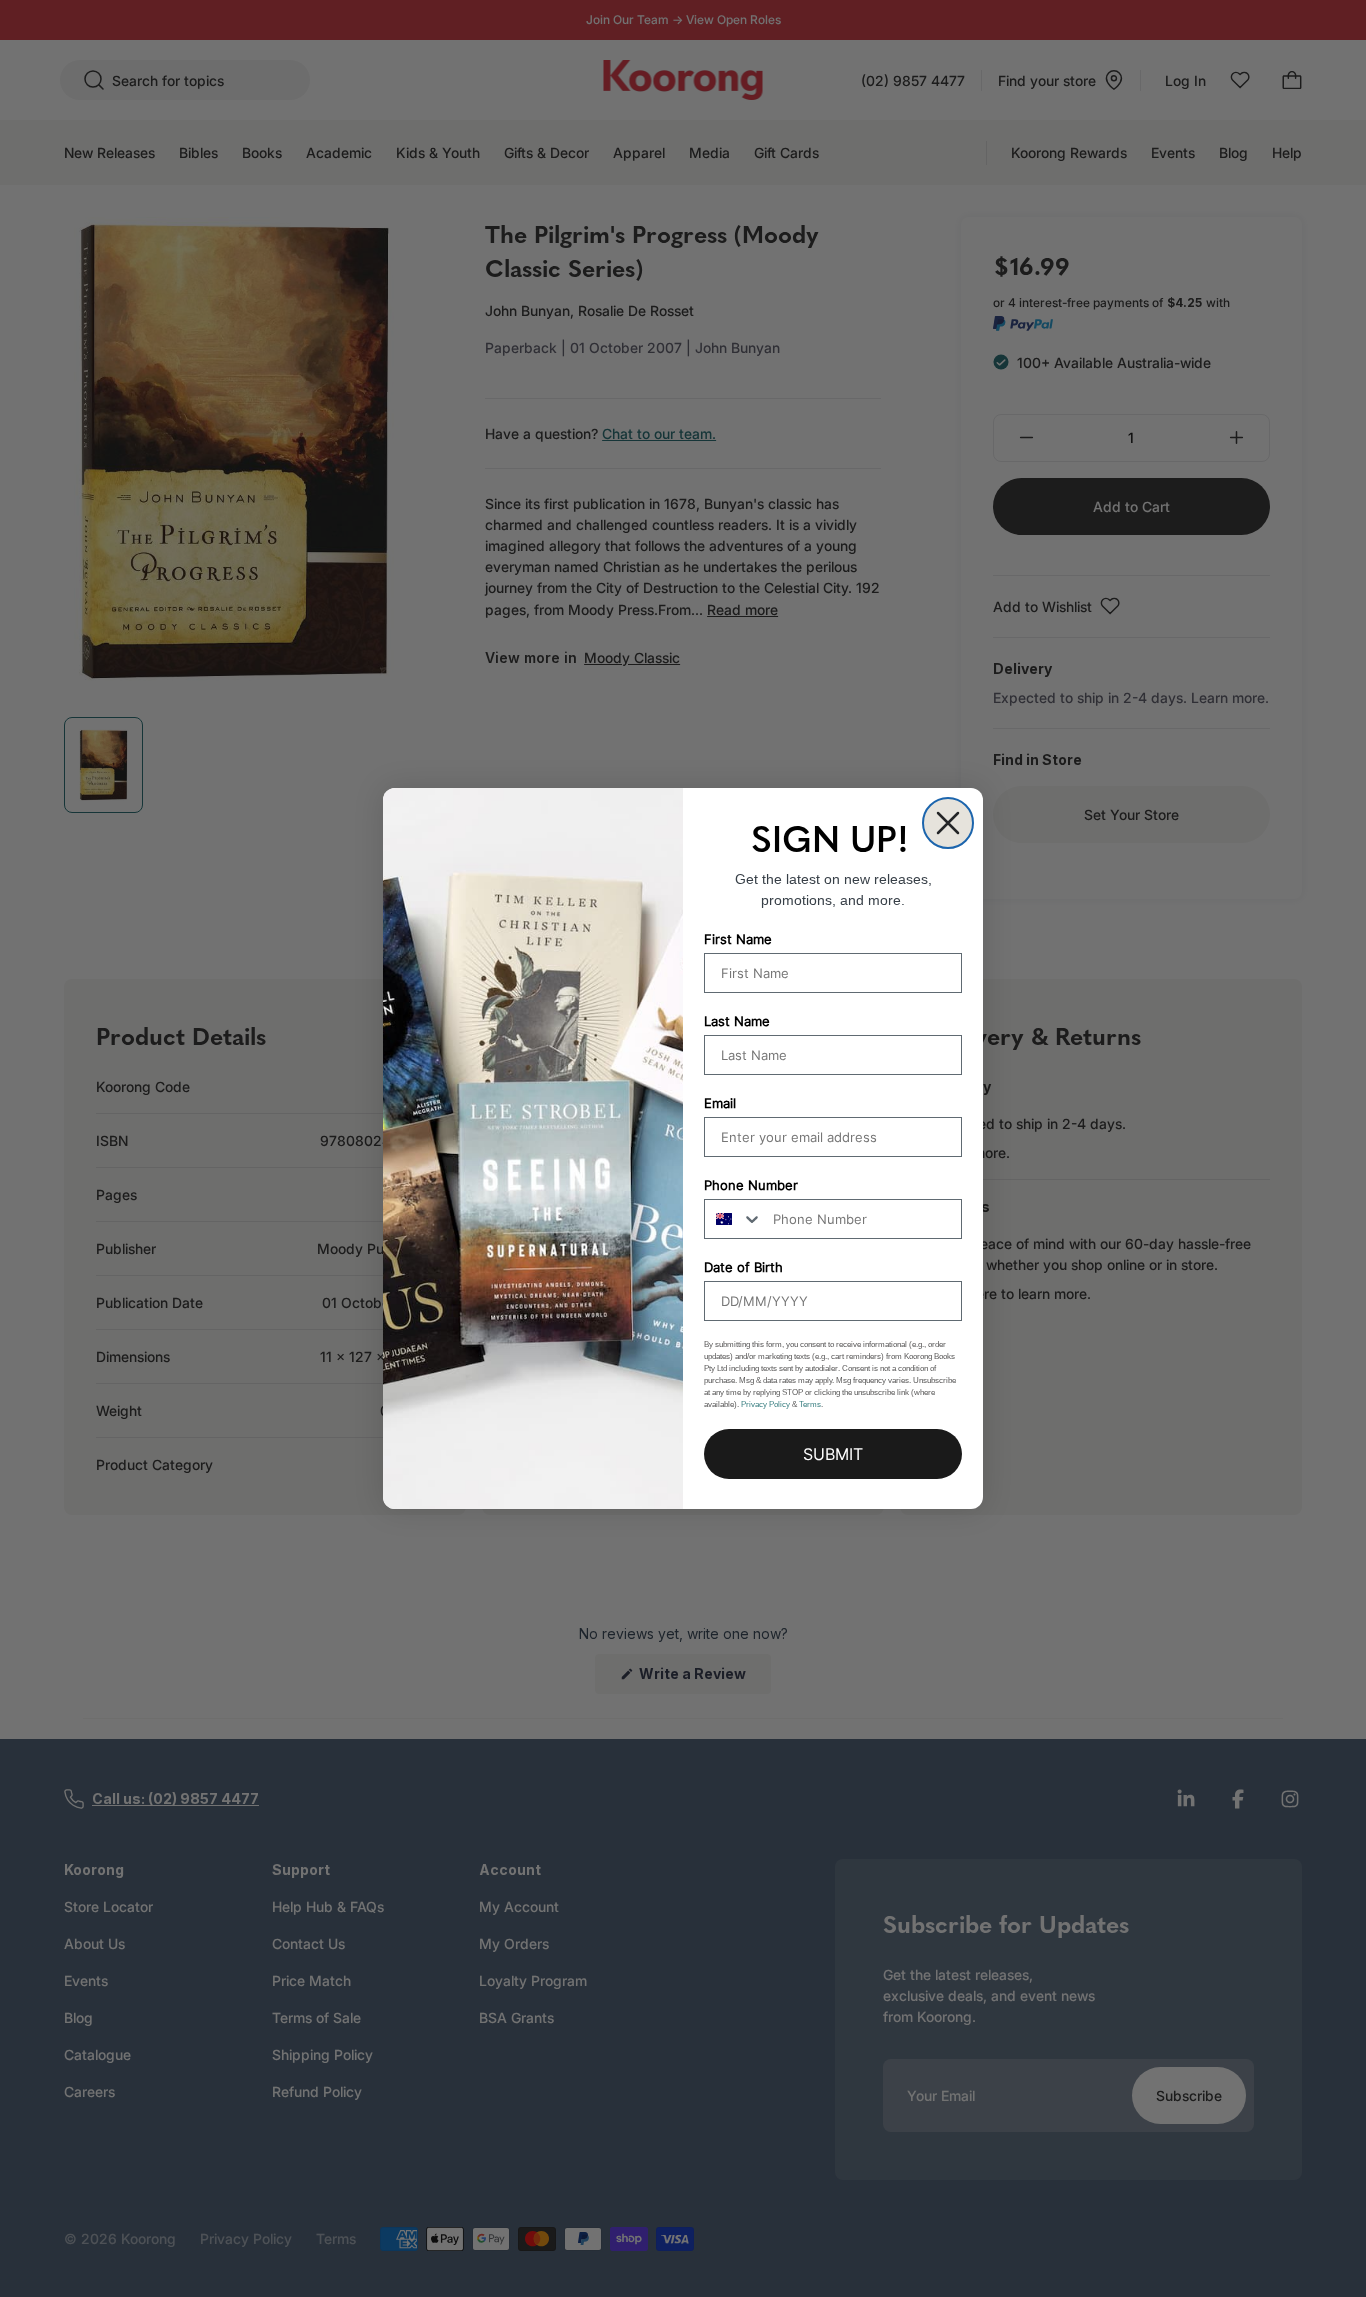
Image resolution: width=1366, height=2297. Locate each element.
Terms (810, 1404)
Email (720, 1103)
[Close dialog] (948, 823)
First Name (738, 939)
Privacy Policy (765, 1404)
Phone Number (751, 1185)
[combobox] (734, 1219)
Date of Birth (743, 1267)
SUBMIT (833, 1454)
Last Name (737, 1021)
